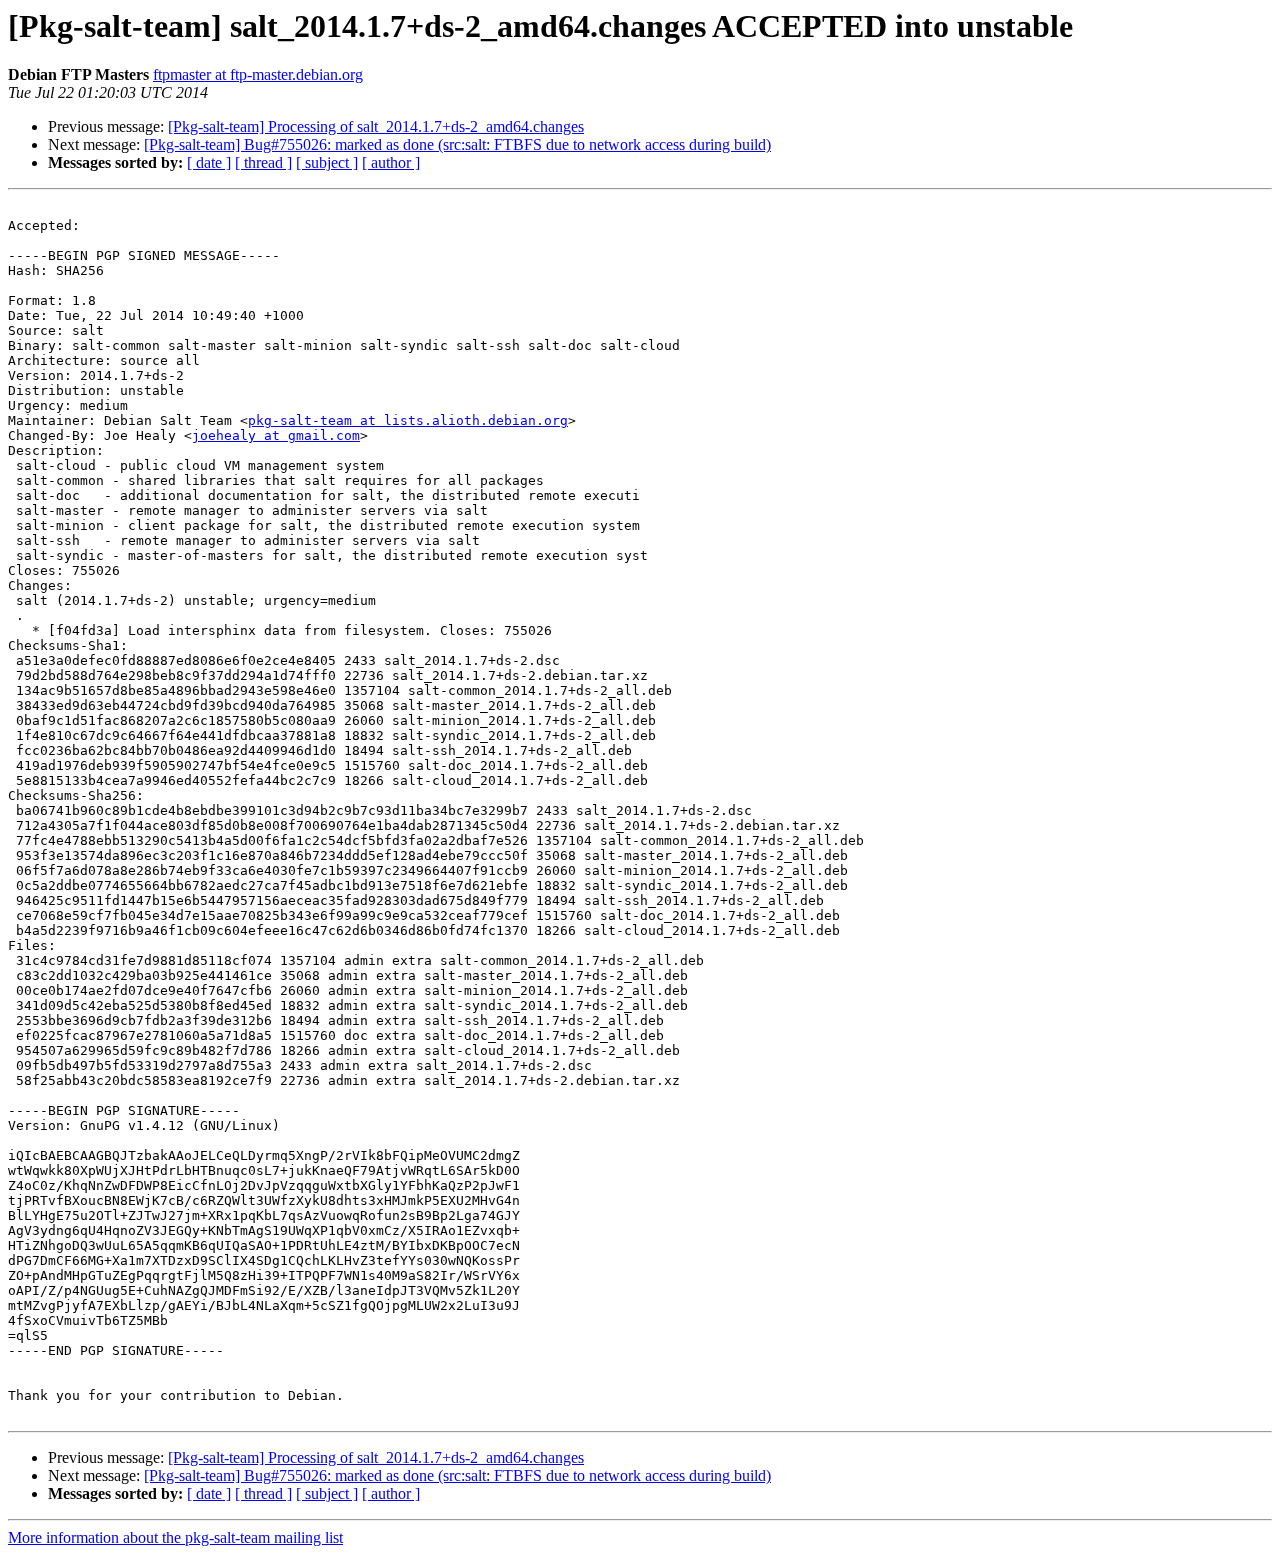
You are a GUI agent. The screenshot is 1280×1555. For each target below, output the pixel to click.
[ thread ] (263, 162)
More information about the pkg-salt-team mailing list (175, 1537)
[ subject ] (327, 162)
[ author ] (391, 162)
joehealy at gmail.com (276, 435)
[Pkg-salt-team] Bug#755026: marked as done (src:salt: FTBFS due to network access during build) (457, 144)
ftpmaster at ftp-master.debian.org (258, 74)
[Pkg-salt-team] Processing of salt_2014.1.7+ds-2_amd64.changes (376, 126)
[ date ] (209, 162)
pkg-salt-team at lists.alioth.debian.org (408, 420)
